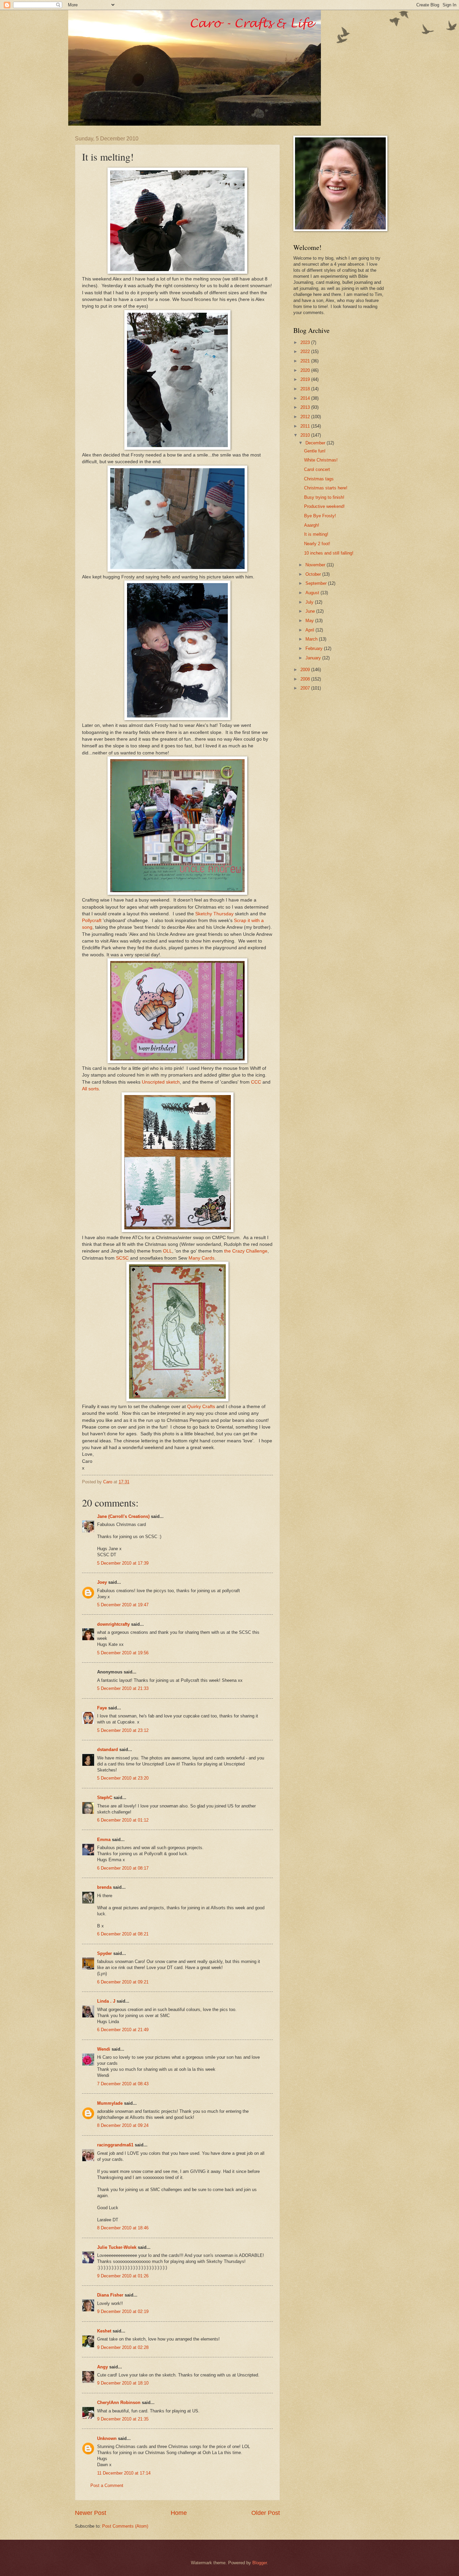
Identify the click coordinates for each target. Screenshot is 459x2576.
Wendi (104, 2049)
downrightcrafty (113, 1624)
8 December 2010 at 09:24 (123, 2125)
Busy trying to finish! (324, 497)
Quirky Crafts (201, 1407)
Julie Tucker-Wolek (117, 2247)
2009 (306, 670)
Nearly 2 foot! (317, 544)
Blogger (260, 2563)
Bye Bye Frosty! (320, 516)
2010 (306, 435)
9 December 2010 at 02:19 (123, 2311)
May (310, 621)
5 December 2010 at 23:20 (123, 1778)
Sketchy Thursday (214, 914)
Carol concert (317, 469)
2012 (306, 417)
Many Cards (201, 1258)
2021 (306, 361)
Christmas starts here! (326, 488)
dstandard (108, 1750)
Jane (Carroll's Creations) (123, 1516)
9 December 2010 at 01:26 (123, 2276)
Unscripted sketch (161, 1082)
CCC (256, 1082)
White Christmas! (321, 460)
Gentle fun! (315, 451)
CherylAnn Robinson (119, 2403)
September (317, 583)
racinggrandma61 (115, 2145)
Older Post (266, 2513)
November (316, 565)
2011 (306, 426)
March (312, 639)
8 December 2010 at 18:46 (123, 2228)
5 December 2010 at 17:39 (123, 1563)
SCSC (122, 1258)
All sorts (90, 1089)
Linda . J (106, 2001)
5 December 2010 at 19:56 (123, 1653)
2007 (306, 688)
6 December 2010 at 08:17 (123, 1868)
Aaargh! (312, 525)
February (315, 648)
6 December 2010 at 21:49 (123, 2030)
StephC (105, 1798)
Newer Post (91, 2513)
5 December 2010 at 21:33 (123, 1688)
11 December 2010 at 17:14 (124, 2473)
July (310, 602)
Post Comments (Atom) (125, 2526)
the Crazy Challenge (246, 1251)
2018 (306, 389)
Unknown (107, 2438)
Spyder (105, 1953)
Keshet (104, 2331)
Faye (102, 1708)
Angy (102, 2367)
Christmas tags (319, 479)
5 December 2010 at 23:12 (123, 1730)
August (313, 593)
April (310, 630)
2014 (306, 398)
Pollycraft (92, 921)
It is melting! (316, 534)
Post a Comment (107, 2485)
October (314, 574)
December (316, 443)
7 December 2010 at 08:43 (123, 2084)
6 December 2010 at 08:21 (123, 1934)
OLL (168, 1251)
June (311, 611)
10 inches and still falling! (329, 553)
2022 (306, 352)
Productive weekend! (324, 506)
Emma (104, 1840)
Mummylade (110, 2103)
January (314, 658)
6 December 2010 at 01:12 (123, 1820)
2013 (306, 407)
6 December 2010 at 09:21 (123, 1982)
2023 (306, 342)
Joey (102, 1582)
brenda (104, 1887)
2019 (306, 379)
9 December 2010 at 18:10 (123, 2383)
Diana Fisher (110, 2295)
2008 (306, 679)
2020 (306, 370)
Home (179, 2513)
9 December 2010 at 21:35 (123, 2419)
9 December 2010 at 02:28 (123, 2347)
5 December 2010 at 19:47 (123, 1605)
